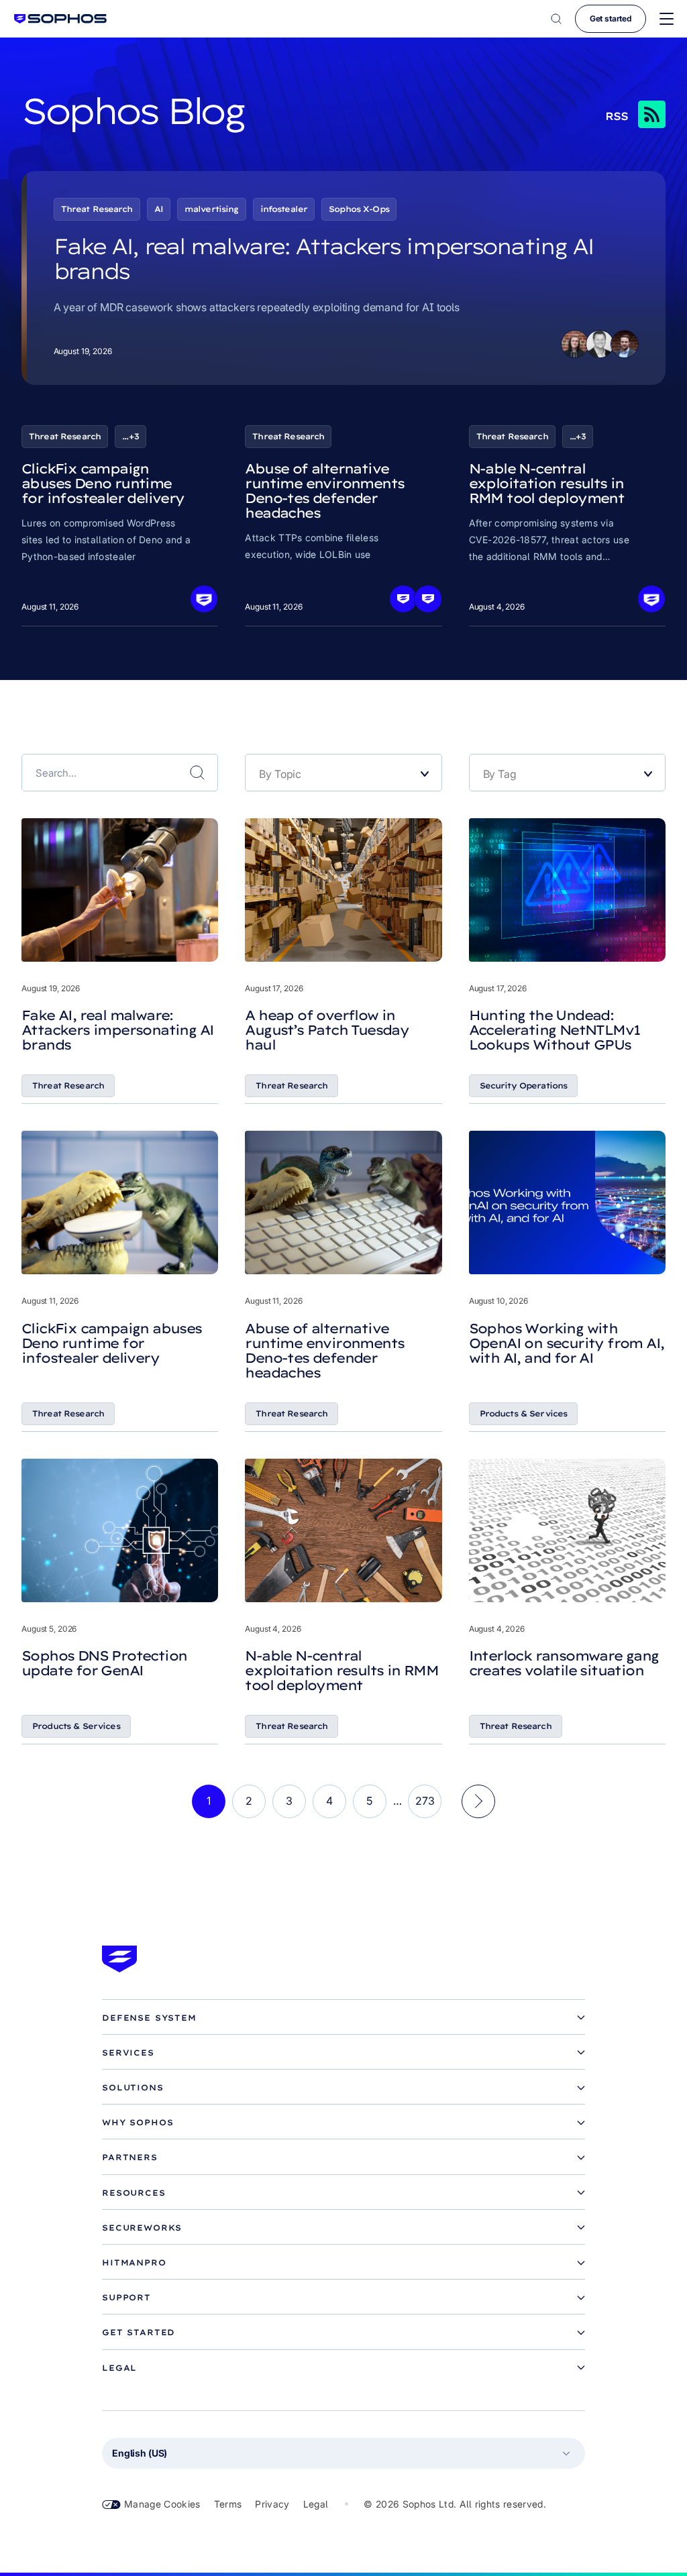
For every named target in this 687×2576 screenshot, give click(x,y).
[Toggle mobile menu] (667, 19)
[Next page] (478, 1801)
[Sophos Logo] (60, 18)
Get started (611, 18)
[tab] (343, 2018)
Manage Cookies (162, 2504)
